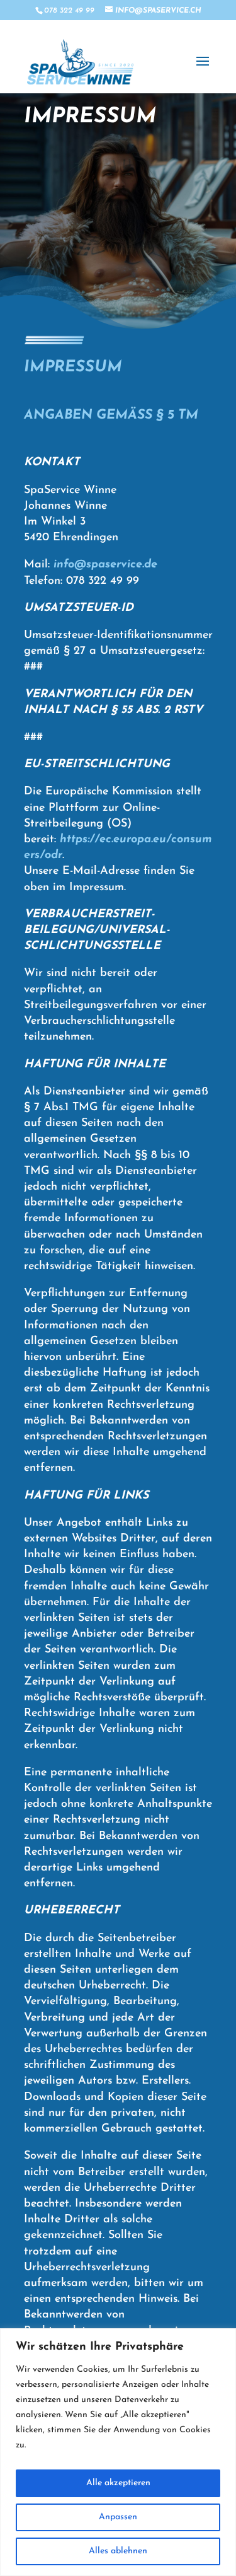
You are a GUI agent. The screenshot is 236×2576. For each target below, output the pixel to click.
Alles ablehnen (118, 2551)
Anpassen (118, 2517)
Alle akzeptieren (118, 2483)
